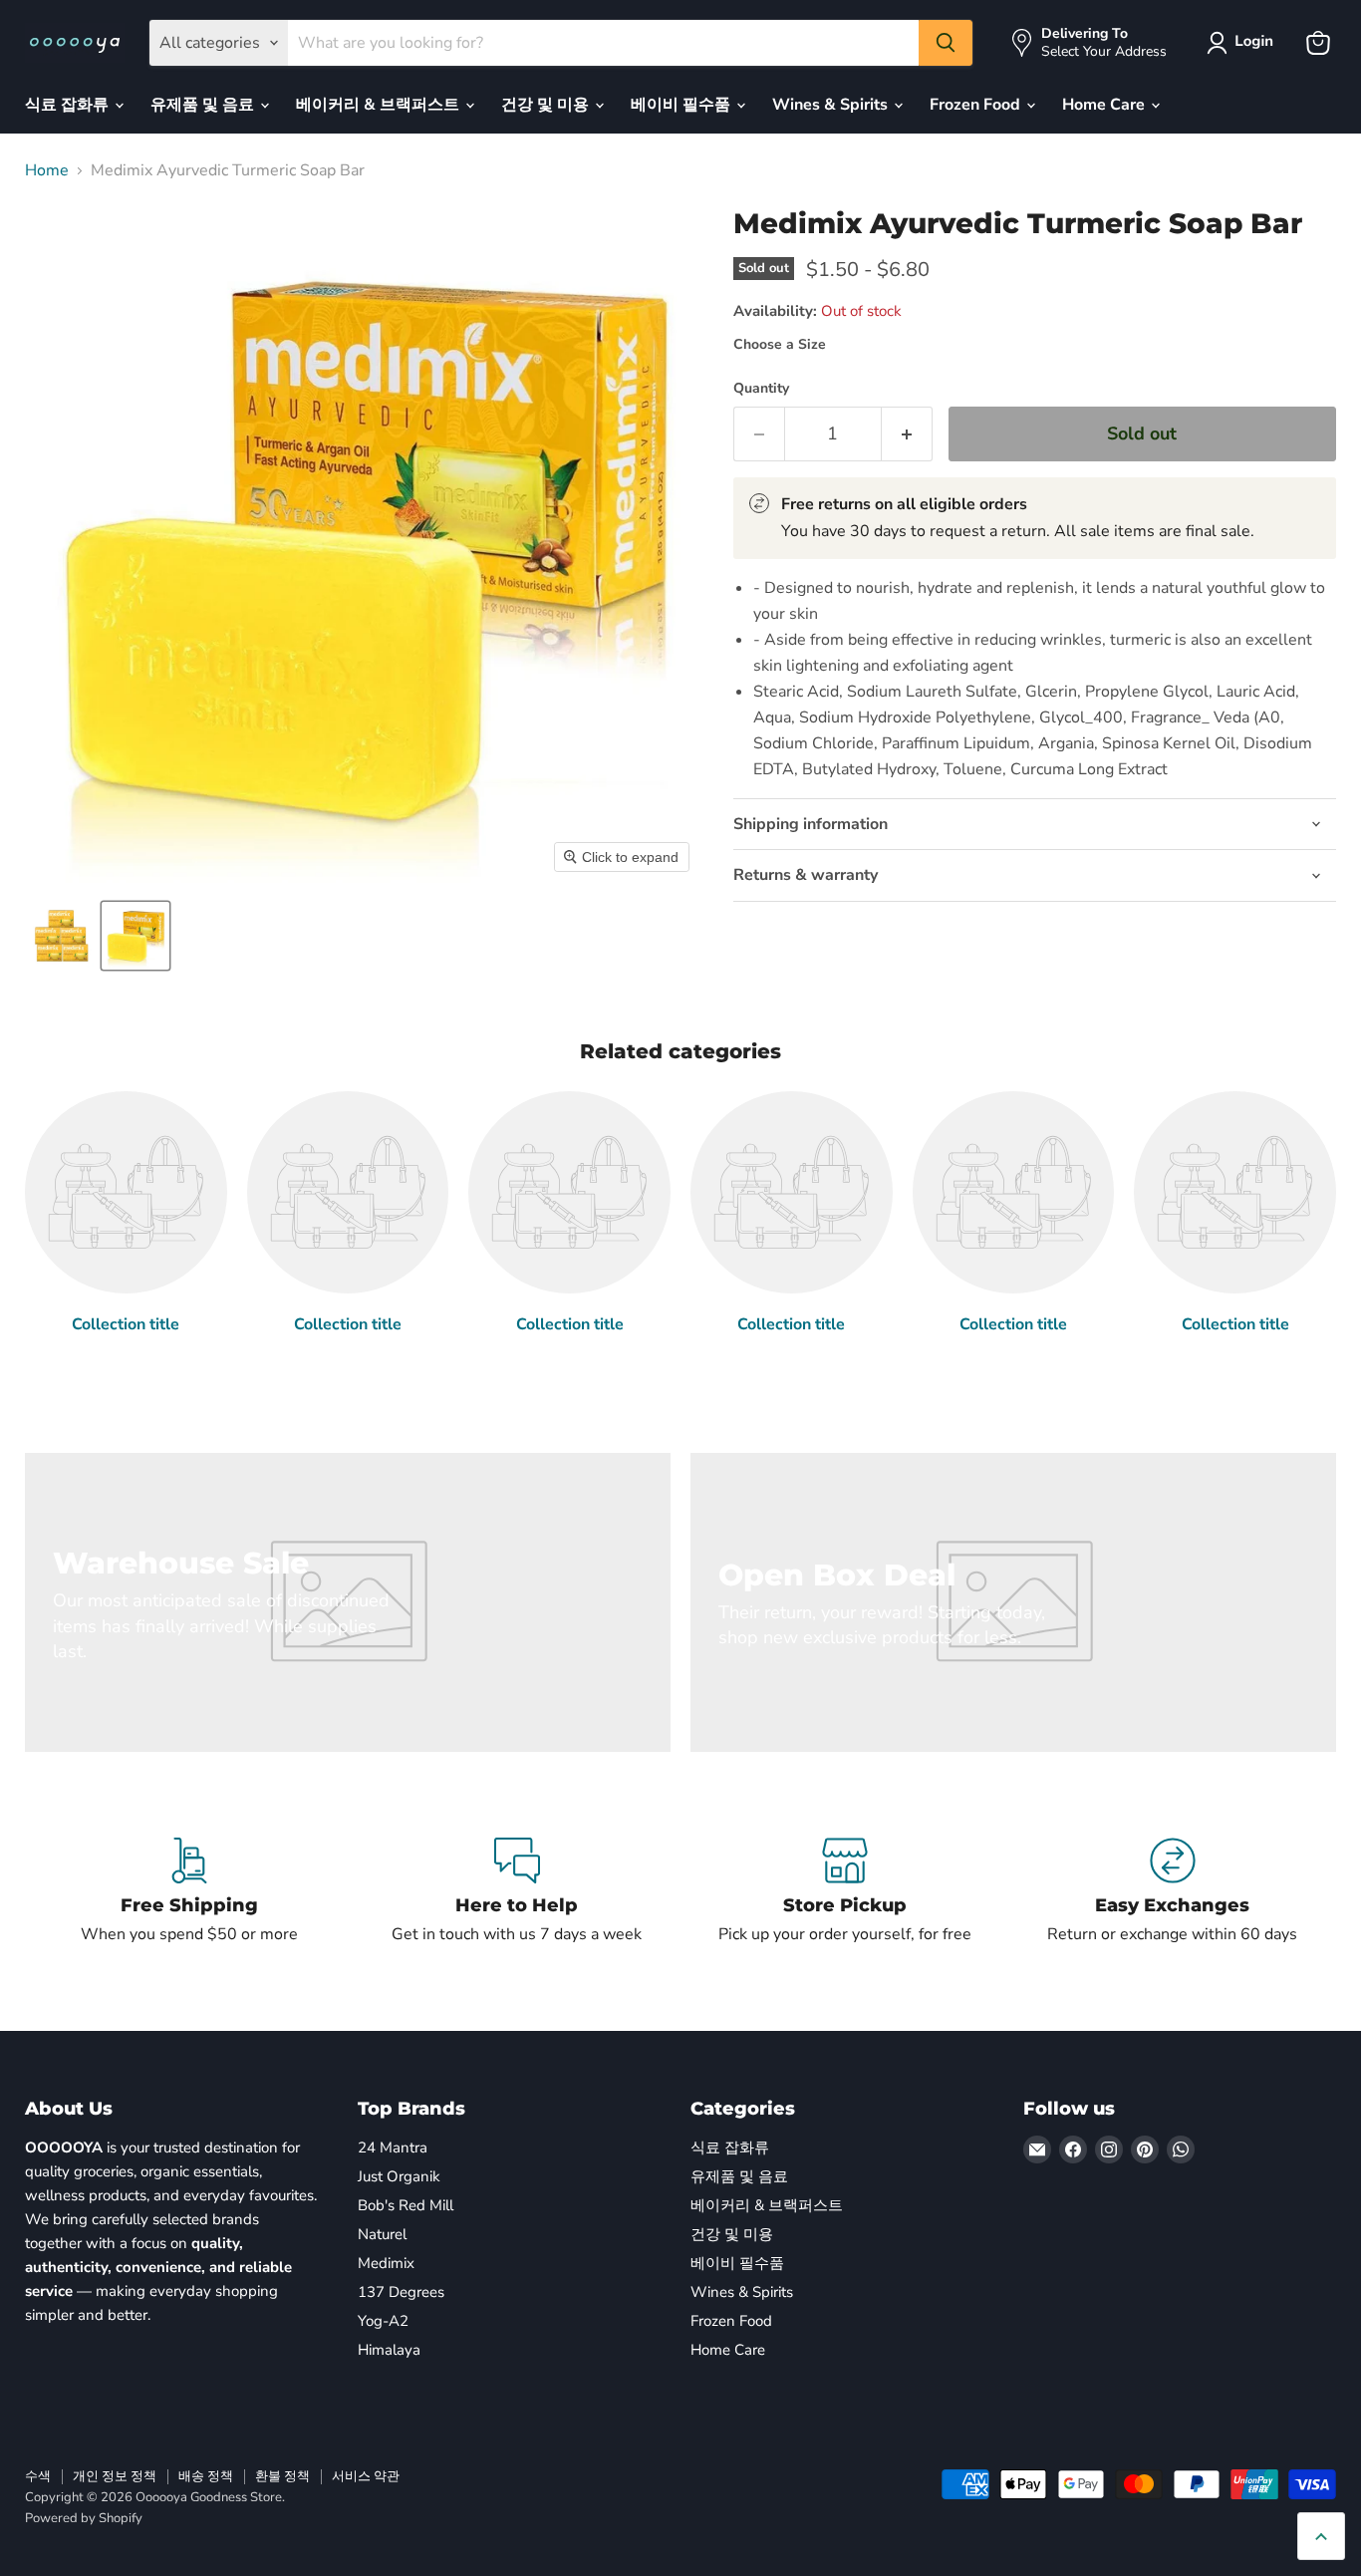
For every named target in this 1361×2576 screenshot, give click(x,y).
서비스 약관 (366, 2476)
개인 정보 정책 (115, 2476)
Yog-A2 (383, 2321)
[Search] (946, 43)
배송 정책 (206, 2476)
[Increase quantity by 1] (907, 434)
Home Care (1105, 105)
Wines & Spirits (832, 105)
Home (47, 170)
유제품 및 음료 (204, 105)
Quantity (761, 389)
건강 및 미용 (547, 105)
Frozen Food (977, 105)
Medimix (386, 2263)
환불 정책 (282, 2476)
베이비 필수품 (682, 105)
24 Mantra (393, 2147)
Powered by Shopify (84, 2518)
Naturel (382, 2234)
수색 (38, 2476)
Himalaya (389, 2350)
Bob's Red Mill (406, 2205)
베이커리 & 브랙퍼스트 (380, 105)
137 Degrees (401, 2292)
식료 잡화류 (69, 105)
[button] (1244, 43)
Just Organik (399, 2176)
